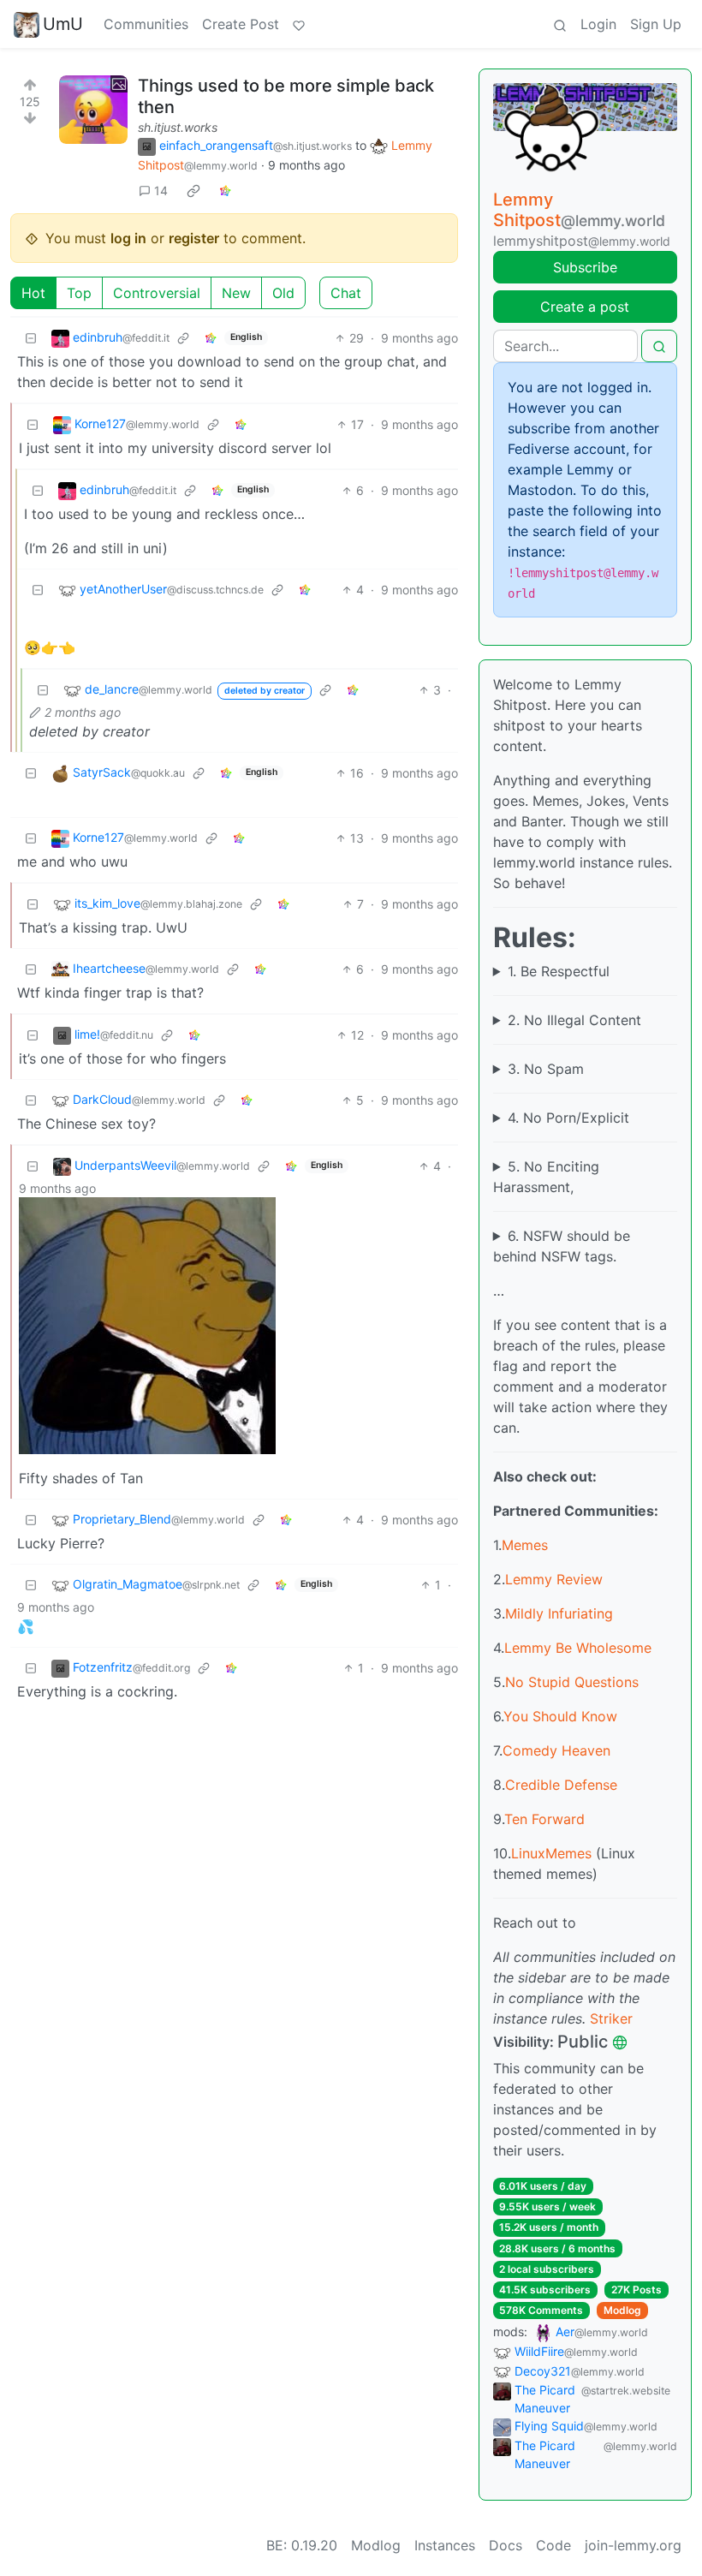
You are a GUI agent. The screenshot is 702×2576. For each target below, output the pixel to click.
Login (598, 24)
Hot (33, 293)
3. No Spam (546, 1069)
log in (128, 238)
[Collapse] (31, 338)
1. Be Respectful (559, 971)
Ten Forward (544, 1819)
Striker (611, 2018)
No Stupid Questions (572, 1682)
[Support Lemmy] (299, 24)
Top (79, 293)
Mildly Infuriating (559, 1613)
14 (161, 191)
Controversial (157, 293)
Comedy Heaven (556, 1750)
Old (283, 293)
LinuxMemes (551, 1853)
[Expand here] (93, 110)
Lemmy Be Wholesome (578, 1648)
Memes (525, 1545)
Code (553, 2545)
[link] (193, 190)
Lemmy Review (554, 1579)
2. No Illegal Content (574, 1020)
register (194, 238)
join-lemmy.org (633, 2545)
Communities (146, 24)
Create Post (241, 24)
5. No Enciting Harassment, (546, 1177)
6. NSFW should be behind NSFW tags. (562, 1246)
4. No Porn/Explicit (568, 1118)
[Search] (560, 24)
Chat (346, 293)
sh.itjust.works (178, 127)
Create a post (585, 307)
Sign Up (656, 24)
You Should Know (560, 1716)
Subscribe (585, 267)
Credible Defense (561, 1785)
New (236, 293)
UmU (63, 24)
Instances (445, 2545)
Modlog (622, 2310)
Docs (506, 2545)
